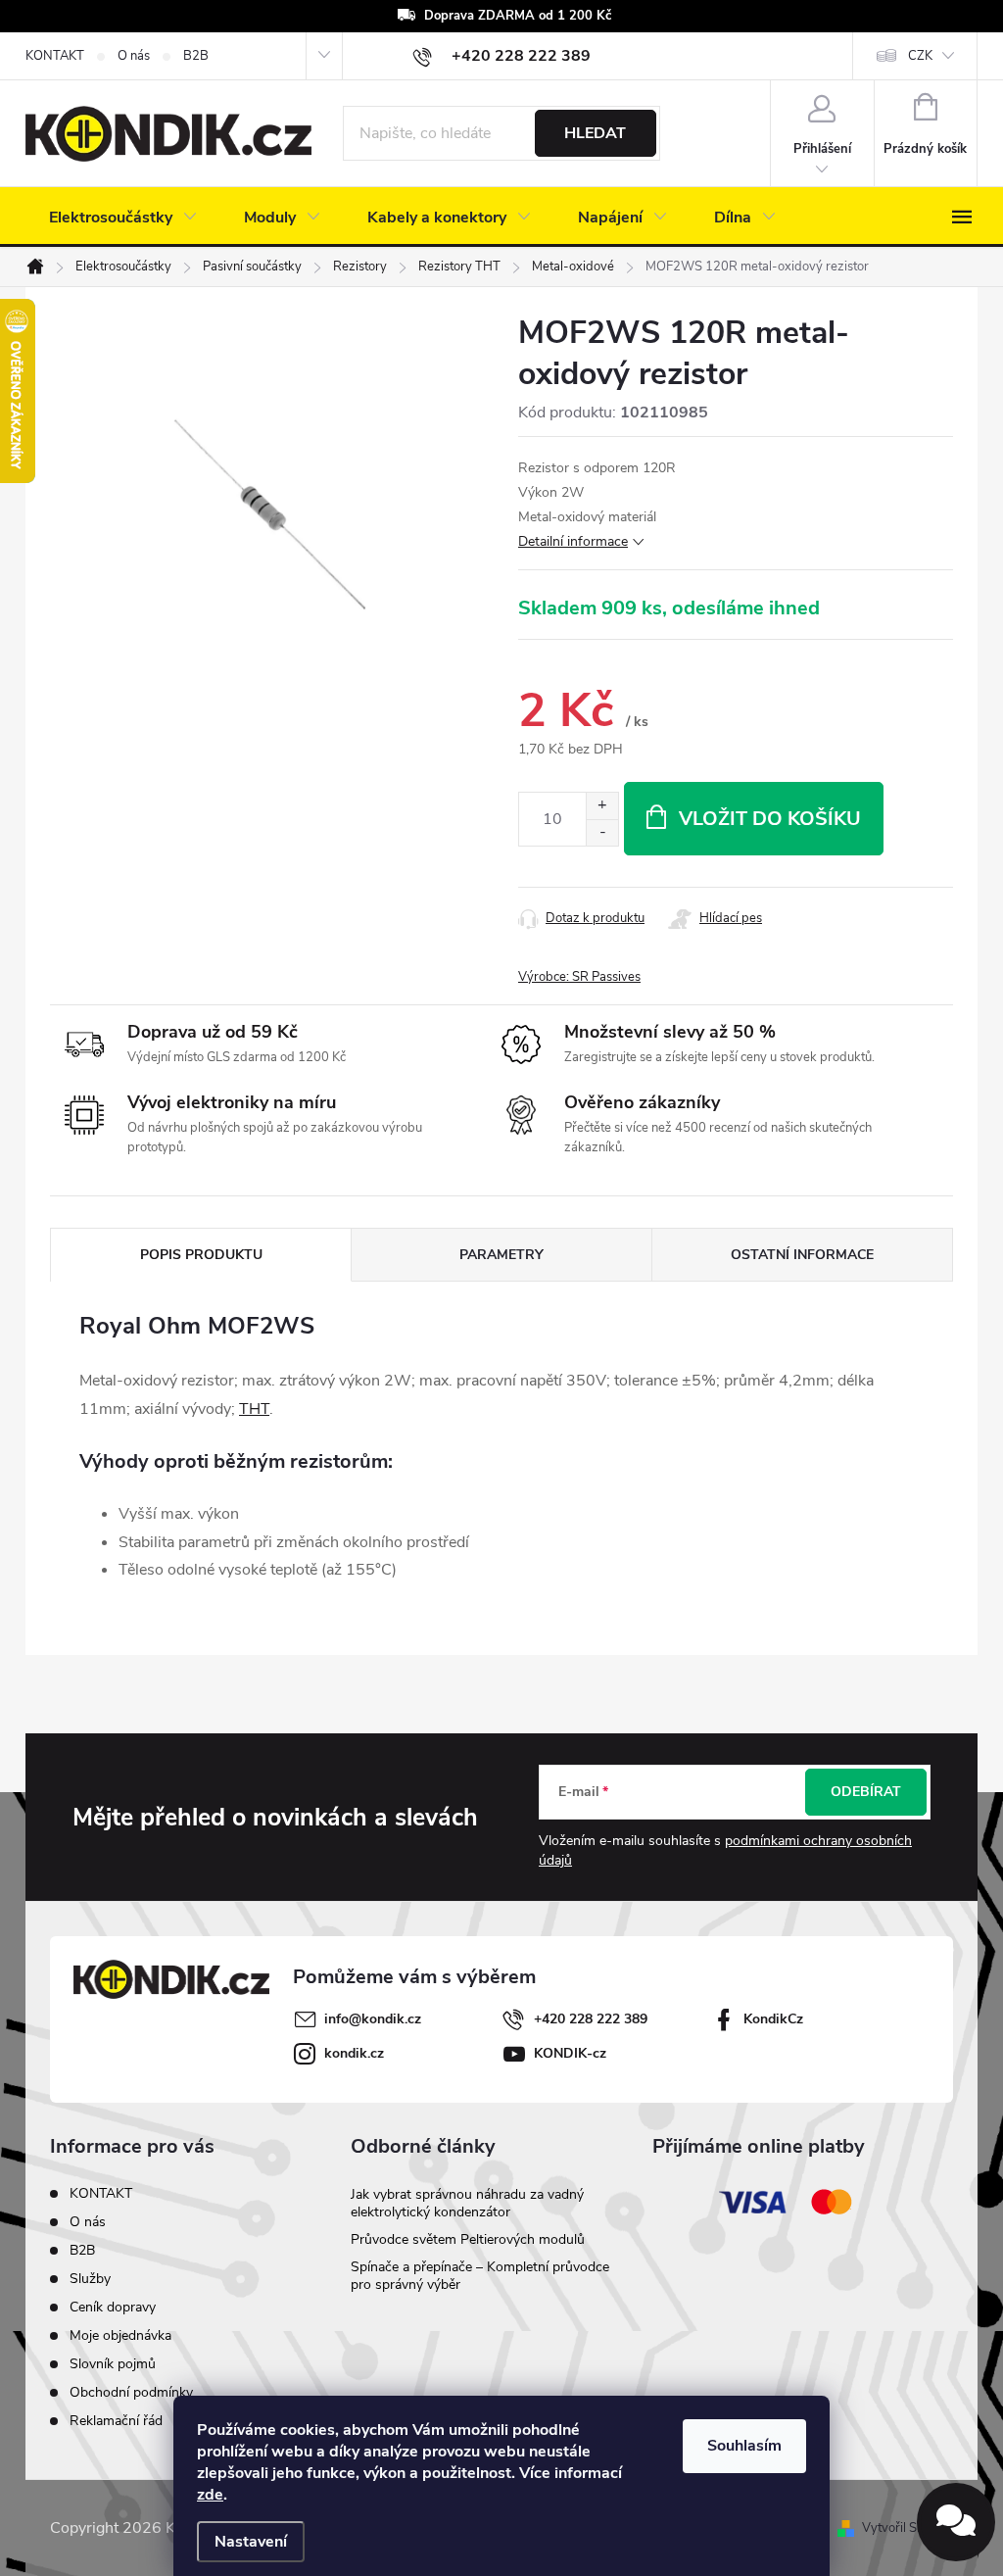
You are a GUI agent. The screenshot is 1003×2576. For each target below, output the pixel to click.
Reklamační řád (116, 2421)
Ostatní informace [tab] (802, 1255)
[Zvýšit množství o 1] (602, 806)
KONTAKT (55, 56)
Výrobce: (579, 977)
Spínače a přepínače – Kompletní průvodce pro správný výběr (480, 2276)
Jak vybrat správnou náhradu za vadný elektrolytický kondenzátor (467, 2203)
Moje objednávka (120, 2335)
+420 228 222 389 (591, 2019)
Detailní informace (573, 541)
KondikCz (773, 2019)
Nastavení (251, 2542)
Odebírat (866, 1792)
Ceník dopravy (113, 2307)
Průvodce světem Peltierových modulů (468, 2239)
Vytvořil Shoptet (907, 2528)
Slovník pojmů (113, 2364)
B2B (196, 56)
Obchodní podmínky (131, 2392)
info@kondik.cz (373, 2019)
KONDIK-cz (570, 2053)
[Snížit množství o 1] (602, 832)
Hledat (595, 133)
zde (210, 2495)
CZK (920, 56)
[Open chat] (956, 2522)
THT (254, 1409)
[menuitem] (123, 218)
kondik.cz (354, 2053)
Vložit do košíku (770, 819)
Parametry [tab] (501, 1255)
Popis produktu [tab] (201, 1255)
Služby (90, 2279)
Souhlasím (744, 2446)
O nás (134, 56)
